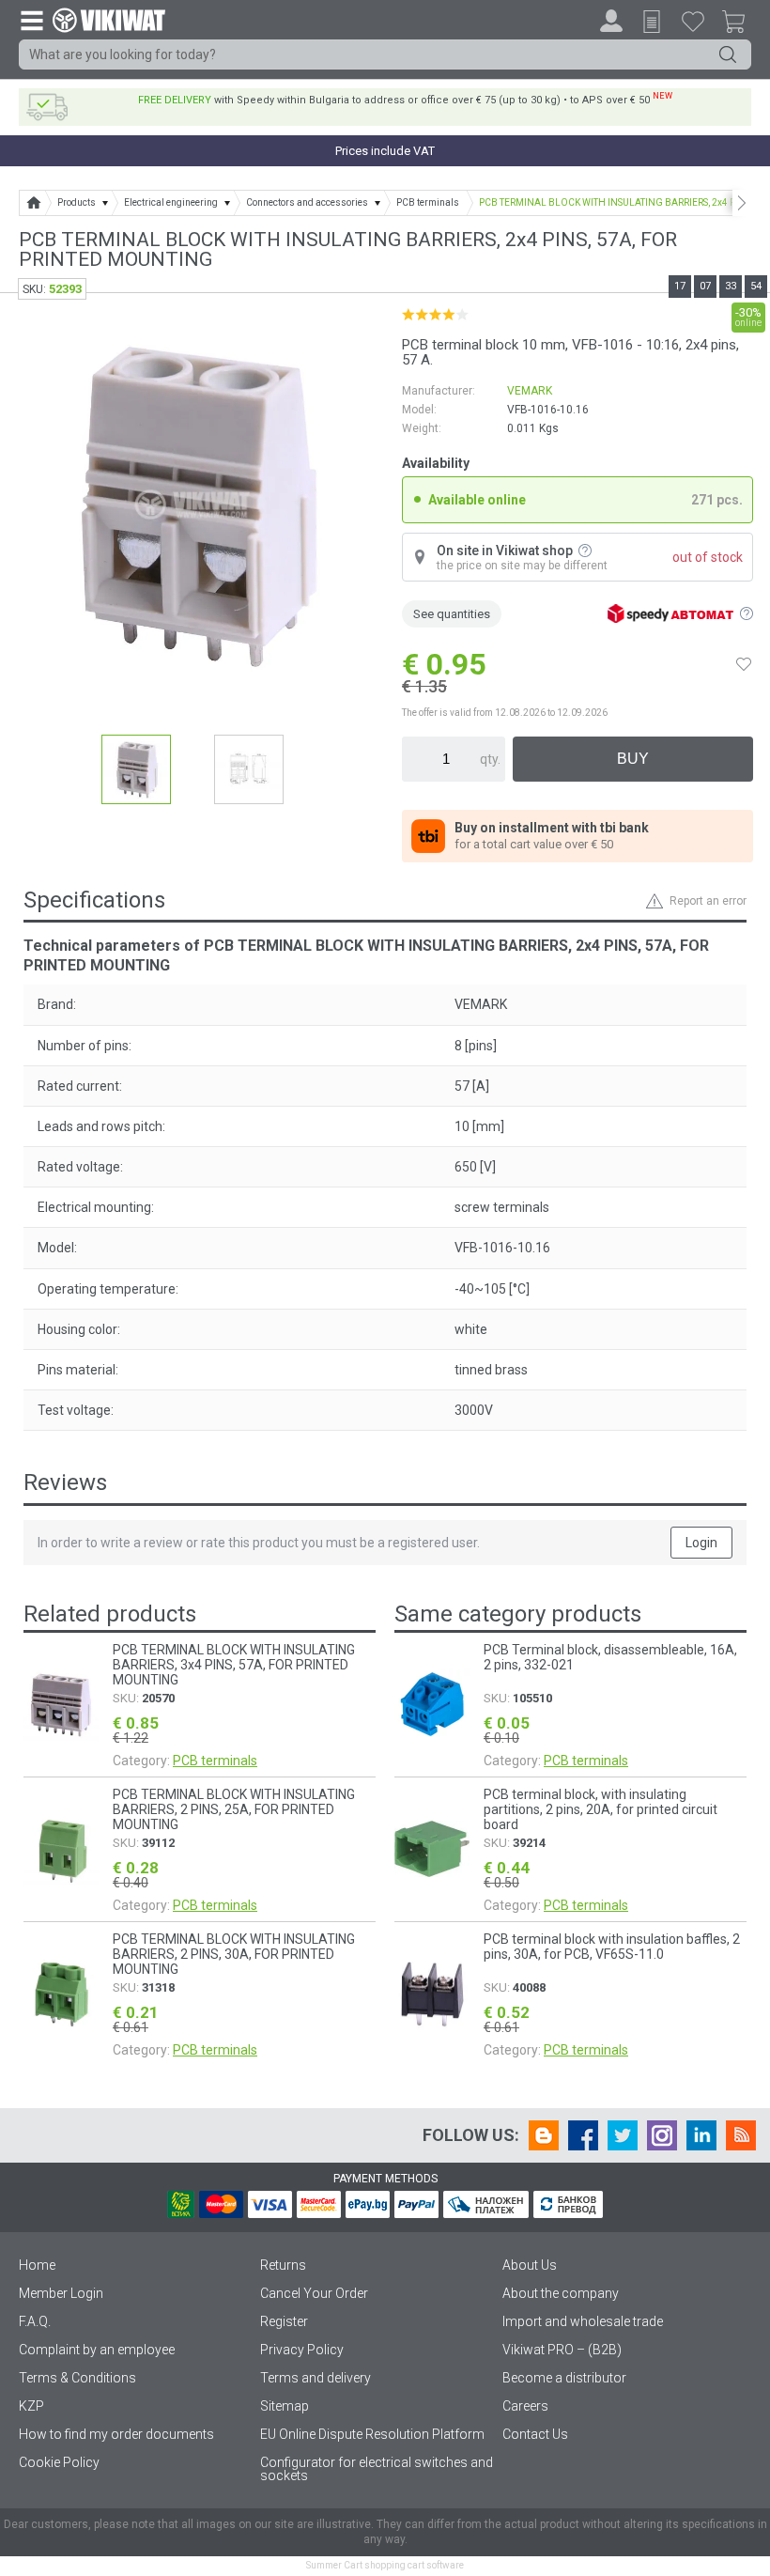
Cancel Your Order (314, 2293)
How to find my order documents (116, 2434)
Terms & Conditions (77, 2378)
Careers (525, 2406)
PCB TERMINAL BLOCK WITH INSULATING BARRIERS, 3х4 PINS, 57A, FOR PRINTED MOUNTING (234, 1665)
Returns (283, 2265)
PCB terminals (215, 1761)
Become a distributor (564, 2378)
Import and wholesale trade (583, 2321)
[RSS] (741, 2135)
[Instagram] (662, 2135)
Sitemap (285, 2406)
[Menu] (31, 20)
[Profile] (611, 21)
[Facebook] (583, 2135)
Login (701, 1543)
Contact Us (535, 2434)
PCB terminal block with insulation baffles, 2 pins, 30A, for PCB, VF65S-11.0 (612, 1947)
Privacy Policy (302, 2350)
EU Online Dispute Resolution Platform (372, 2434)
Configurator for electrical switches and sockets (377, 2469)
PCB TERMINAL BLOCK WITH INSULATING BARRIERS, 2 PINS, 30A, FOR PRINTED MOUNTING (234, 1954)
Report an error (708, 901)
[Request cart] (652, 22)
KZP (31, 2406)
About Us (530, 2265)
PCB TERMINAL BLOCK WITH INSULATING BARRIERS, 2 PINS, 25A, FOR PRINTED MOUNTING (234, 1809)
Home (37, 2265)
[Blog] (544, 2135)
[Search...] (728, 54)
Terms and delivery (316, 2378)
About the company (561, 2293)
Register (284, 2321)
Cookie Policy (59, 2462)
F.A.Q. (35, 2321)
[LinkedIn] (701, 2135)
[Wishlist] (693, 21)
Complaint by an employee (97, 2350)
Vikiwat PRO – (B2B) (562, 2350)
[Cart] (741, 24)
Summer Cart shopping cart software (385, 2565)
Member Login (61, 2293)
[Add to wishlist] (744, 664)
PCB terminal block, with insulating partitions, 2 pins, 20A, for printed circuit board (601, 1809)
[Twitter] (623, 2135)
